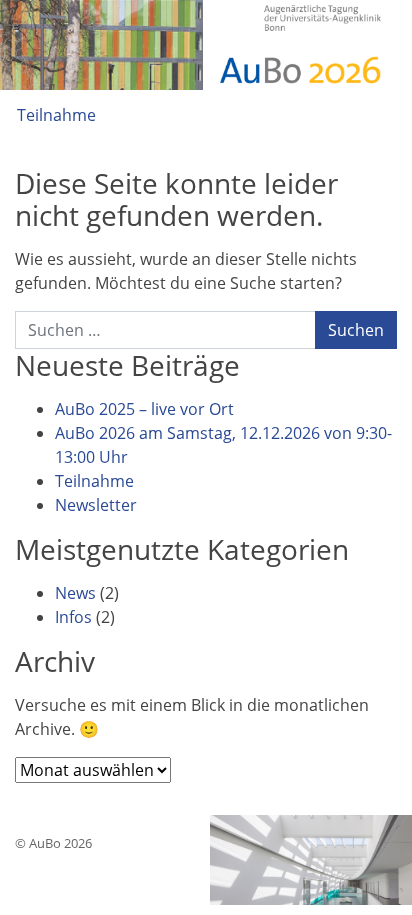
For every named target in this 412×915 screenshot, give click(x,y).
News (75, 593)
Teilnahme (56, 115)
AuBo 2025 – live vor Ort (144, 409)
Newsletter (96, 505)
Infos (73, 617)
